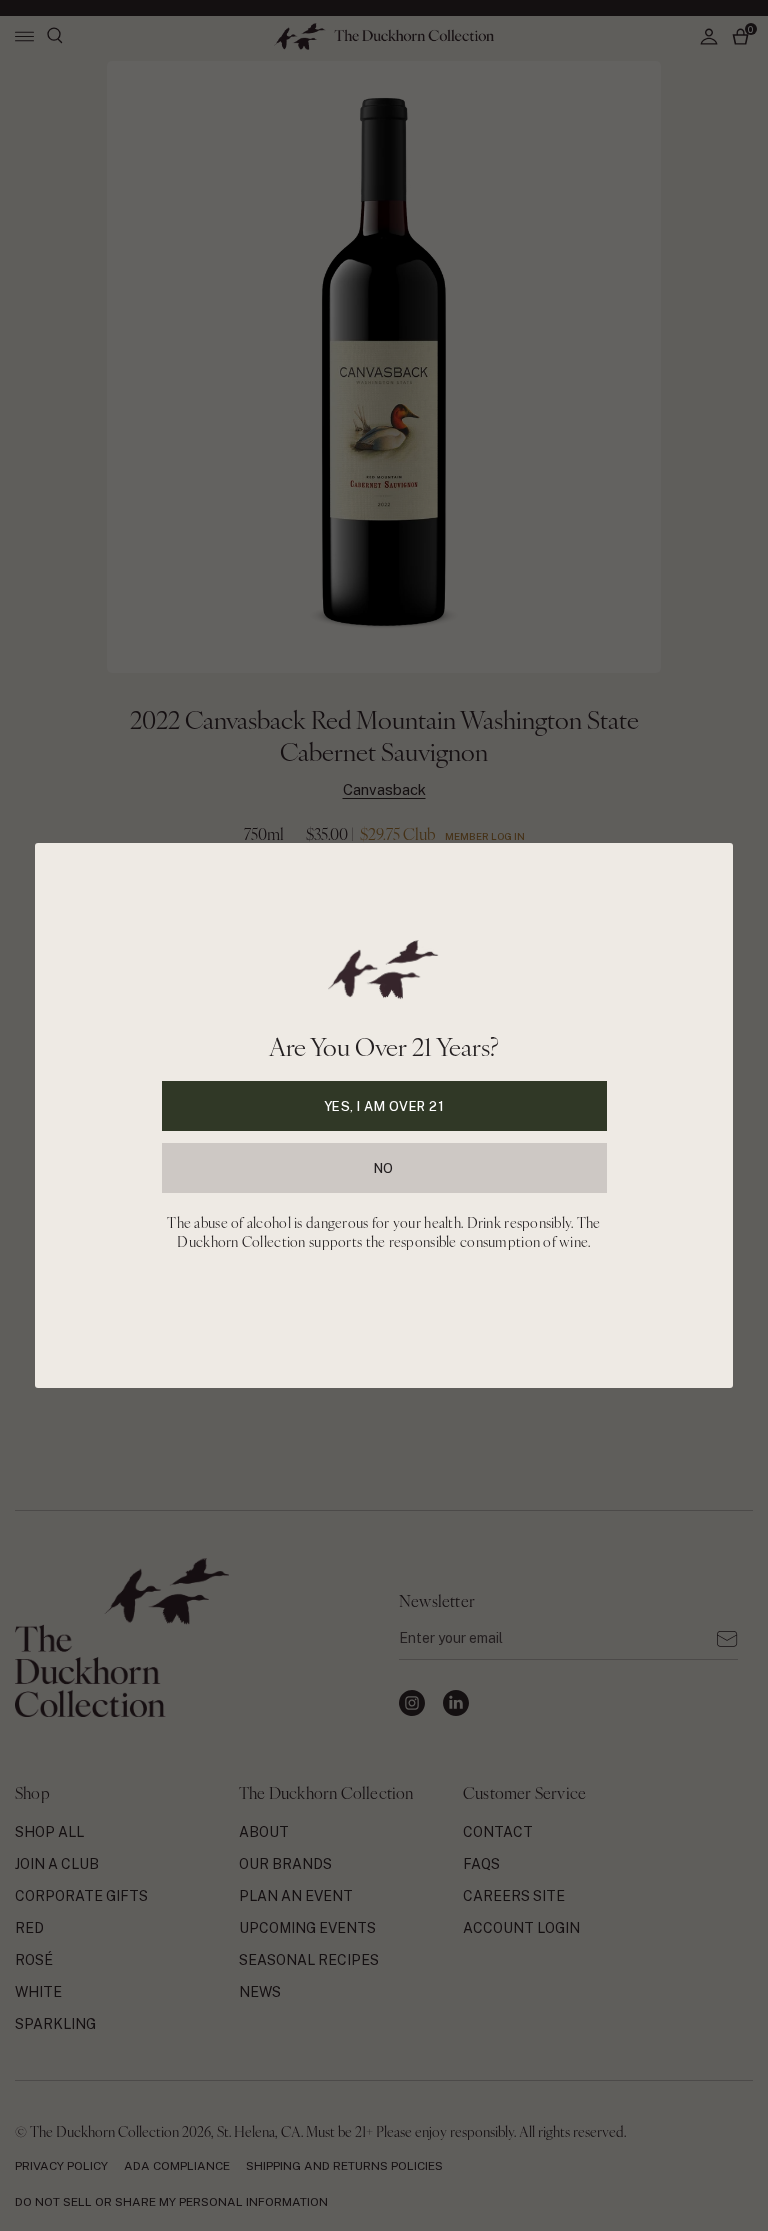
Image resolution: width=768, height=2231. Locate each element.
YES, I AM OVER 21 (384, 1106)
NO (384, 1168)
